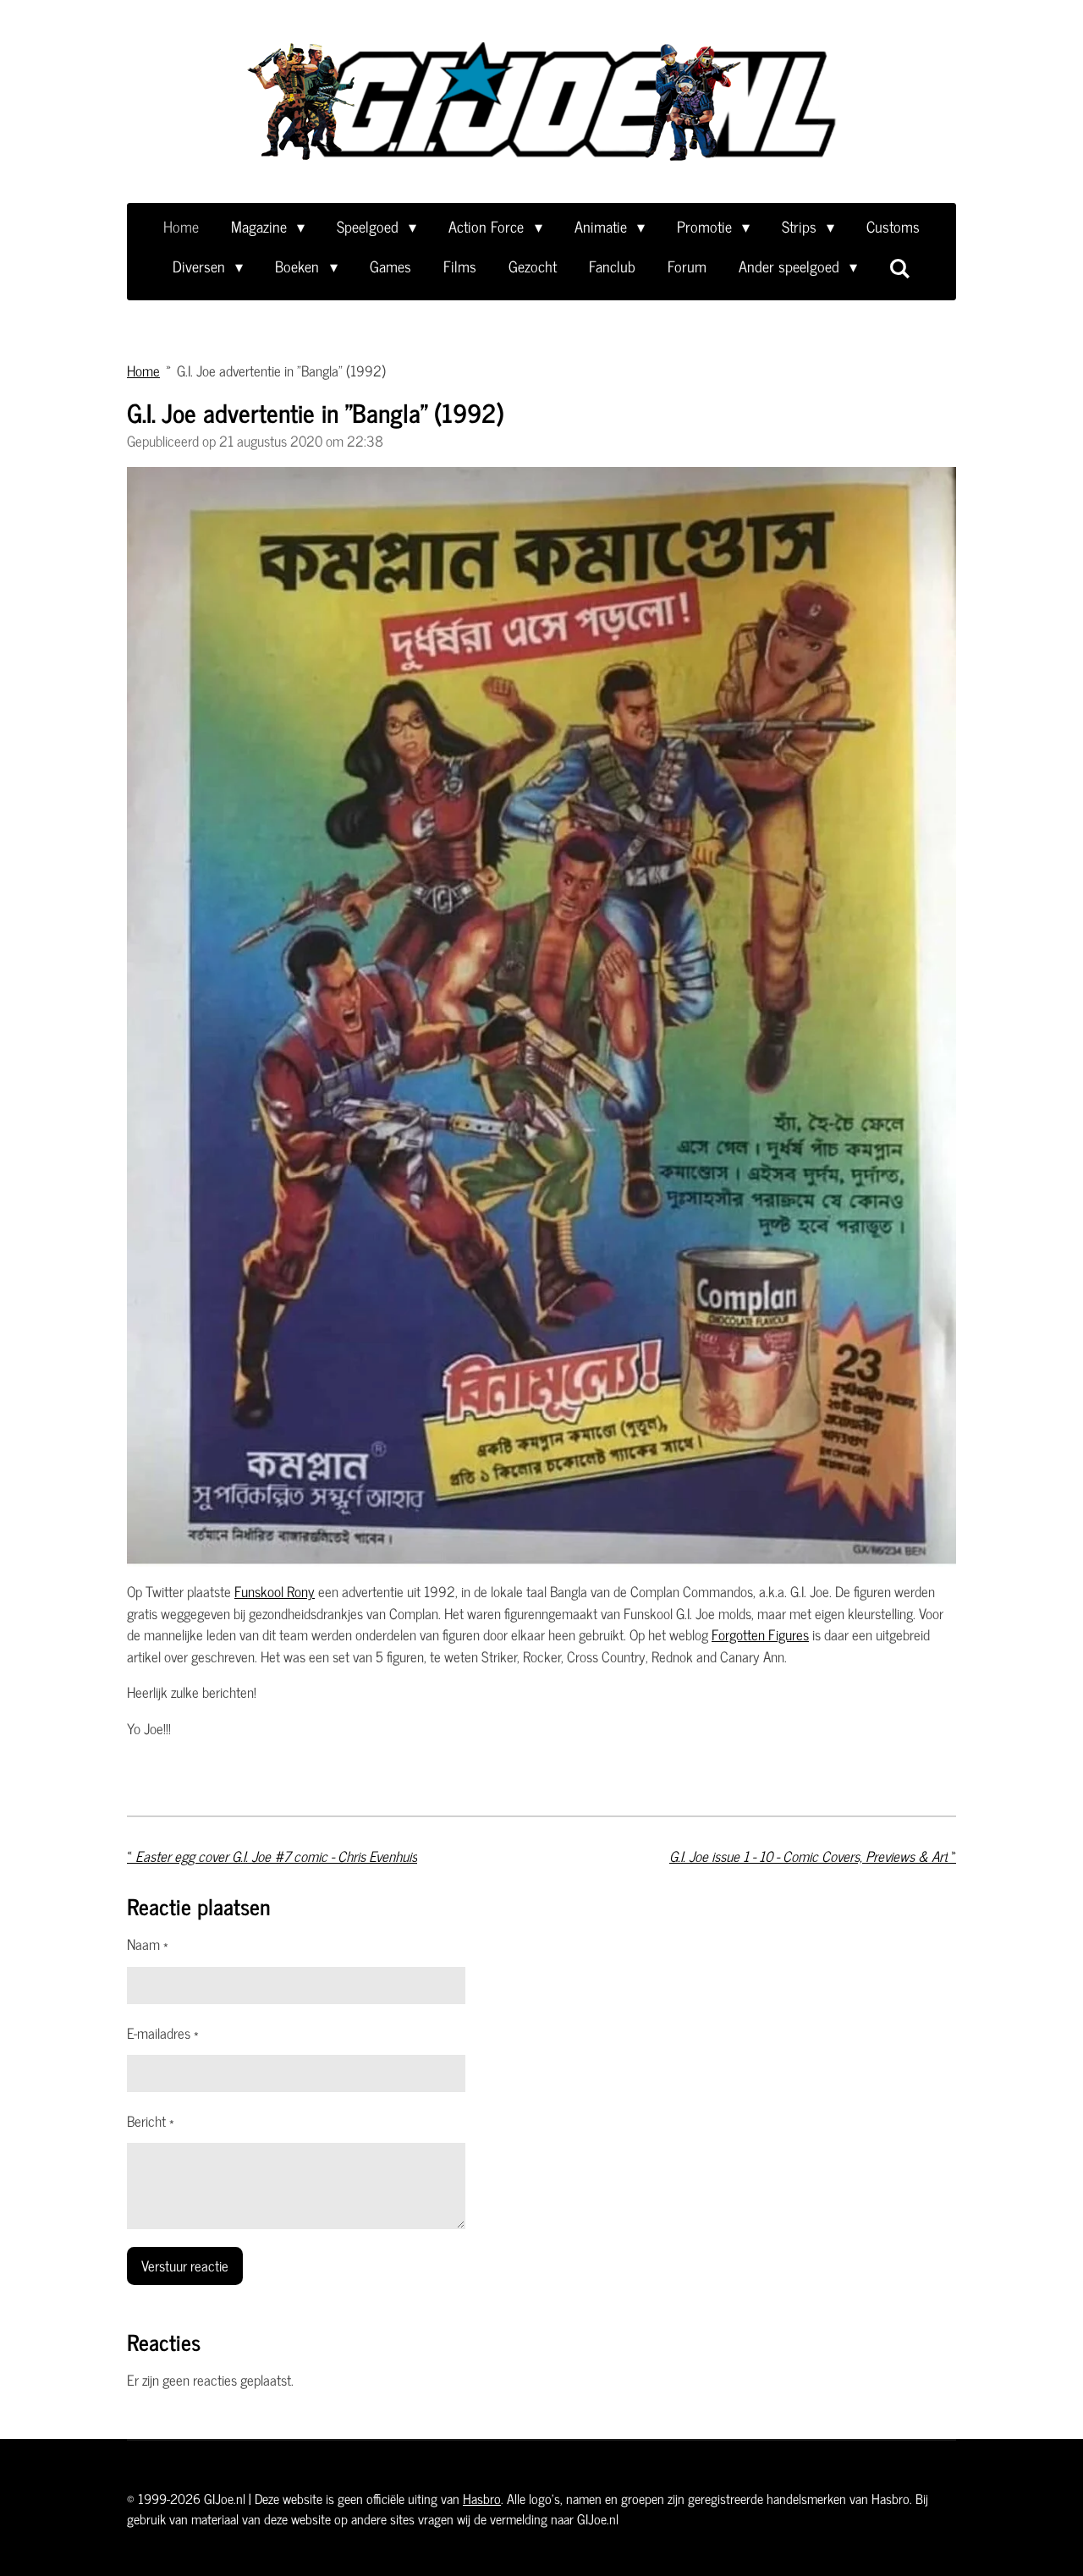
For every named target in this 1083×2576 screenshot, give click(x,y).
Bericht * (151, 2122)
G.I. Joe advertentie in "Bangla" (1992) (281, 371)
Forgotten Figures (760, 1634)
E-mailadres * (163, 2034)
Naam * (148, 1945)
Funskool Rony (275, 1591)
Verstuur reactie (185, 2266)
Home (143, 371)
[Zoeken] (900, 267)
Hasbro (482, 2498)
